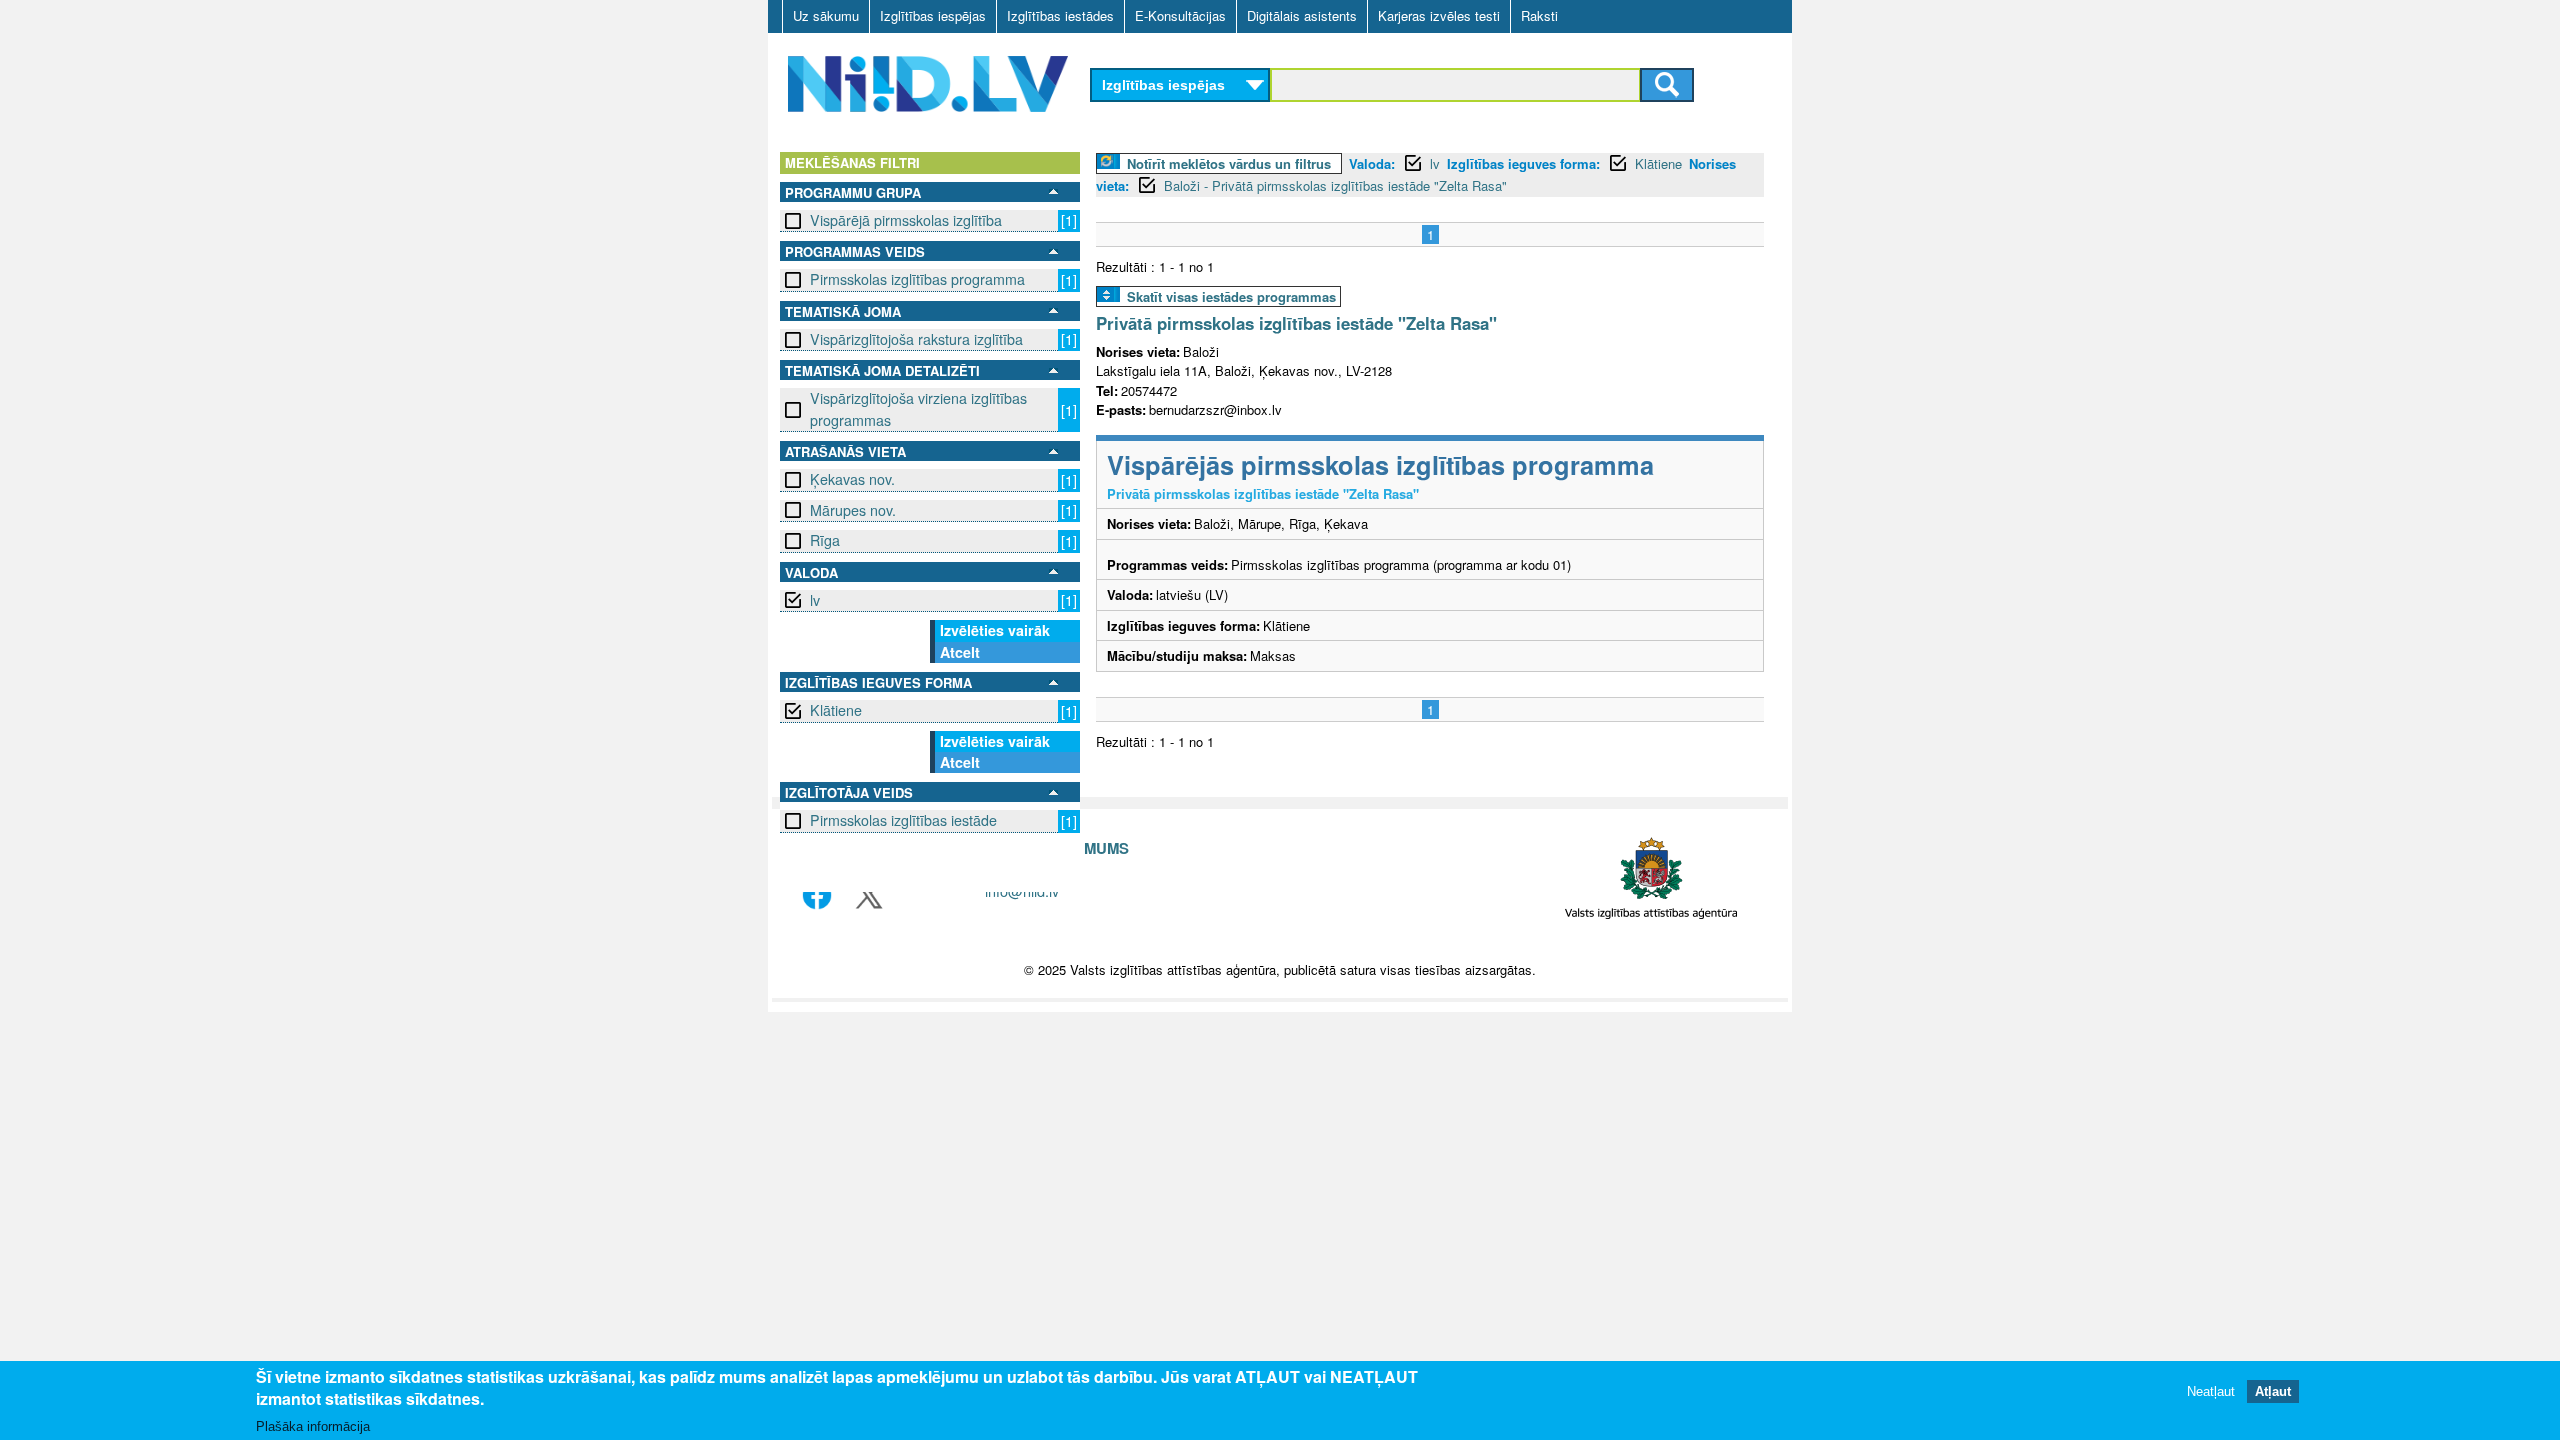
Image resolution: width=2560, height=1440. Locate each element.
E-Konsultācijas (1180, 15)
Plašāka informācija (313, 1426)
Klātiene (836, 710)
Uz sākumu (826, 15)
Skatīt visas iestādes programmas (1231, 296)
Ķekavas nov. (852, 479)
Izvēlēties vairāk (995, 630)
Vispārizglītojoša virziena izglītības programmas (918, 408)
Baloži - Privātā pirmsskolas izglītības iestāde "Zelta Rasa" (1335, 185)
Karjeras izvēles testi (1439, 15)
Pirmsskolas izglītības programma (917, 279)
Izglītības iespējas (933, 15)
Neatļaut (2211, 1392)
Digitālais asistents (1302, 15)
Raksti (1539, 15)
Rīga (825, 540)
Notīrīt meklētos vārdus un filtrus (1229, 163)
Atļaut (2273, 1392)
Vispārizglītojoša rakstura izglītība (916, 339)
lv (815, 600)
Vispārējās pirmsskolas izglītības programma (1380, 464)
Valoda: (1372, 163)
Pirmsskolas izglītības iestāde (903, 820)
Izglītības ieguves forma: (1523, 163)
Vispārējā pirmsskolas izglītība (906, 220)
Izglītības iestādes (1060, 15)
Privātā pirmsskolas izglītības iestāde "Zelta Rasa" (1296, 323)
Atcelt (960, 652)
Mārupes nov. (853, 510)
